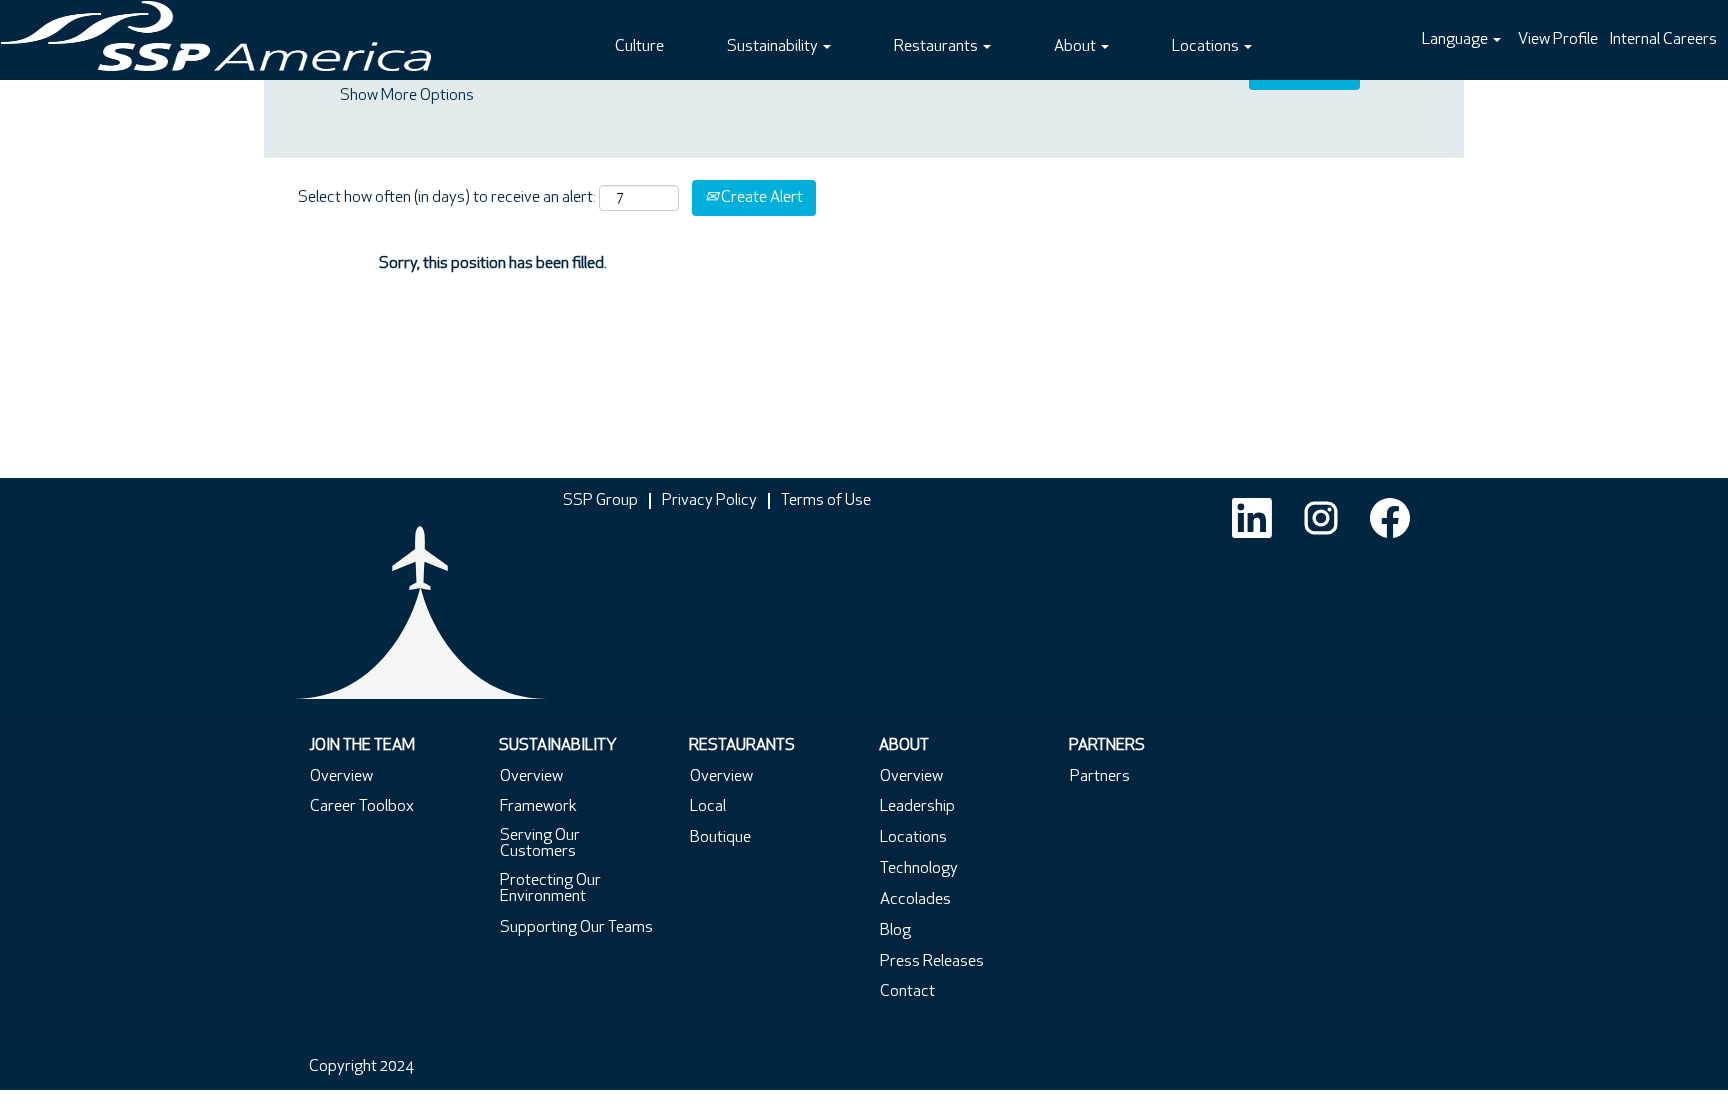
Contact (907, 992)
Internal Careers (1663, 40)
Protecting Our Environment (550, 889)
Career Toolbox (362, 807)
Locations (913, 838)
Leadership (917, 807)
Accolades (915, 900)
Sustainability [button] (774, 47)
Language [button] (1456, 40)
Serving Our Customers (540, 844)
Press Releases (932, 962)
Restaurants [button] (937, 47)
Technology (919, 869)
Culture (639, 47)
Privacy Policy (709, 501)
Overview (341, 777)
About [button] (1076, 47)
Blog (895, 931)
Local (708, 807)
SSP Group (600, 501)
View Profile (1558, 40)
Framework (538, 807)
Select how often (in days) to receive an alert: (447, 198)
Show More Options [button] (407, 96)
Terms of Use (826, 501)
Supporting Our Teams (576, 928)
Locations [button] (1207, 47)
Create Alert (760, 198)
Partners (1100, 777)
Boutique (720, 838)
